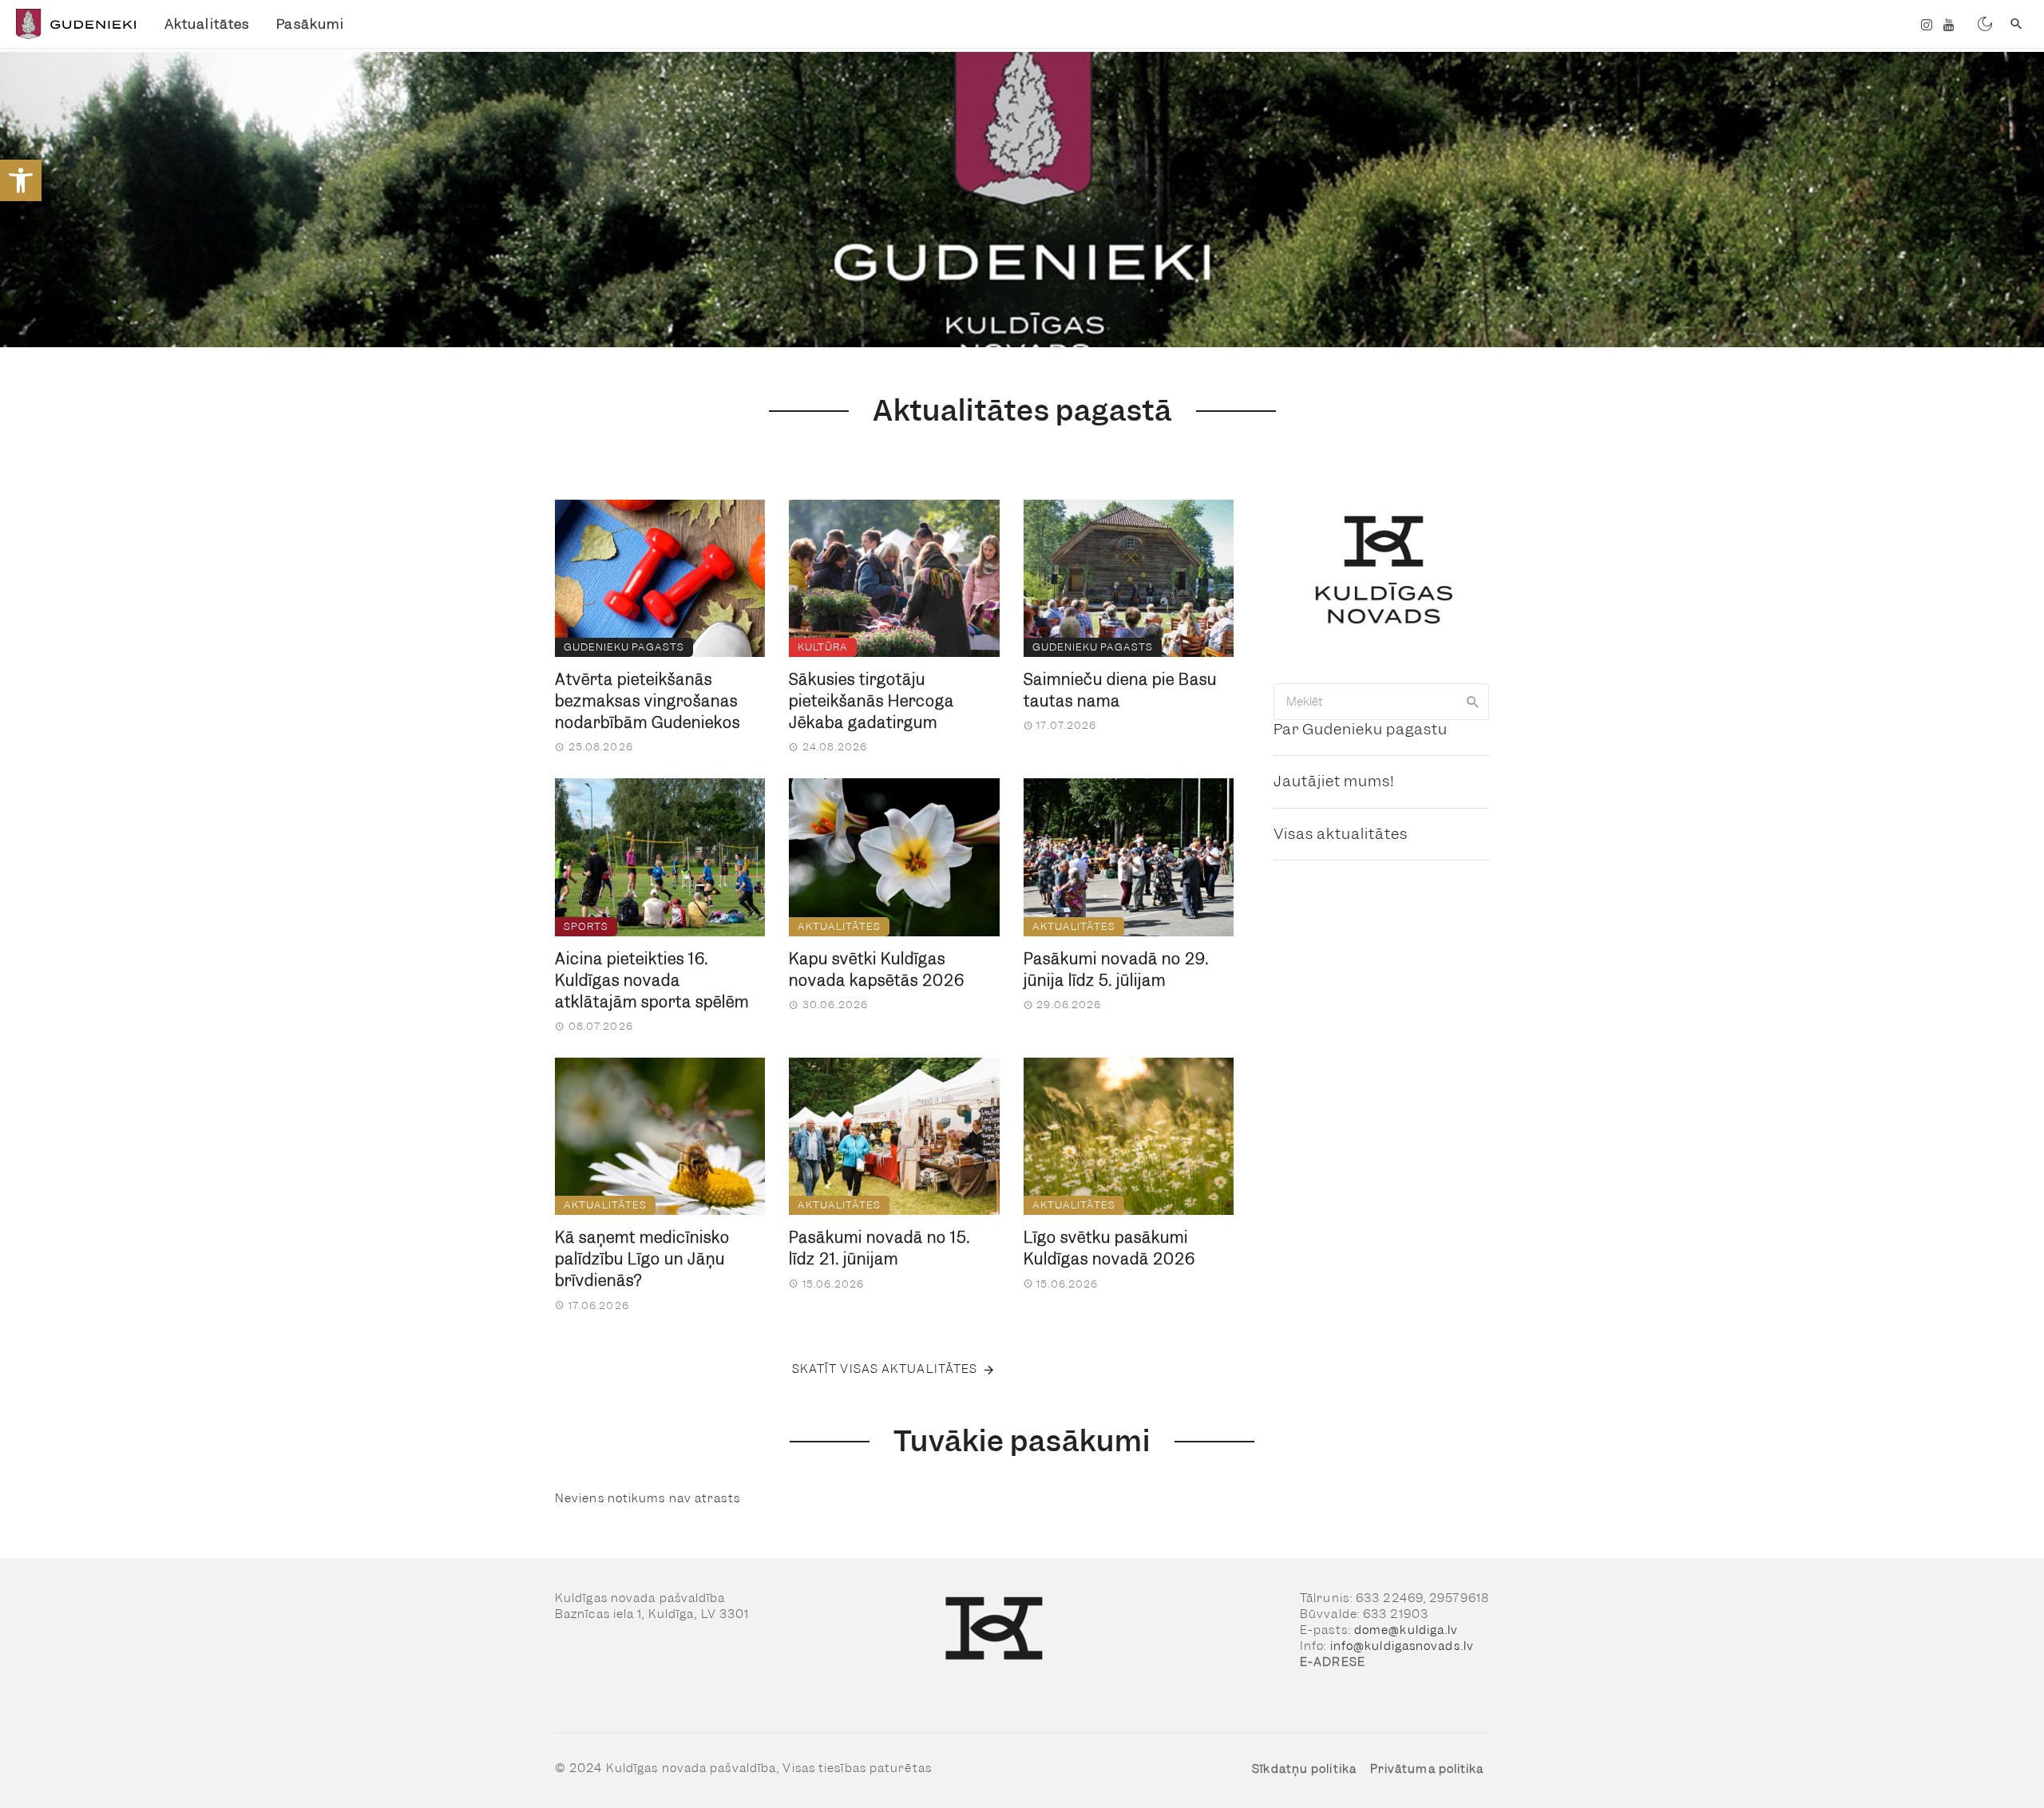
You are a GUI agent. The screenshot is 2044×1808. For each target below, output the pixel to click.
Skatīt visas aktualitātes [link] (885, 1369)
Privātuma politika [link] (1427, 1769)
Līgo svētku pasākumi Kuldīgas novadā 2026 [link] (1109, 1248)
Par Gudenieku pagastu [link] (1361, 729)
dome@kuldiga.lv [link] (1406, 1630)
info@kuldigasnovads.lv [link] (1402, 1646)
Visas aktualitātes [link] (1341, 834)
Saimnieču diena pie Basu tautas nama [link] (1120, 690)
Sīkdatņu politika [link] (1304, 1769)
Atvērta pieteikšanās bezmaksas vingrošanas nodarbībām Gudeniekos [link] (648, 701)
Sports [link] (586, 926)
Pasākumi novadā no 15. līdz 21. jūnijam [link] (879, 1248)
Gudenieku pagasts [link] (624, 647)
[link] (21, 180)
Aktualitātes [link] (207, 24)
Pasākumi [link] (310, 24)
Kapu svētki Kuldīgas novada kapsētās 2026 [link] (877, 970)
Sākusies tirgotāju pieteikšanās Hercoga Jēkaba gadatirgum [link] (871, 701)
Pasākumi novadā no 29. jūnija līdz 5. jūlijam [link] (1116, 970)
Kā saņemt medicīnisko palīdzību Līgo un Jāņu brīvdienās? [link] (642, 1259)
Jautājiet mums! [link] (1334, 781)
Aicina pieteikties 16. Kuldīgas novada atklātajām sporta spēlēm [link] (652, 981)
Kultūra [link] (823, 647)
